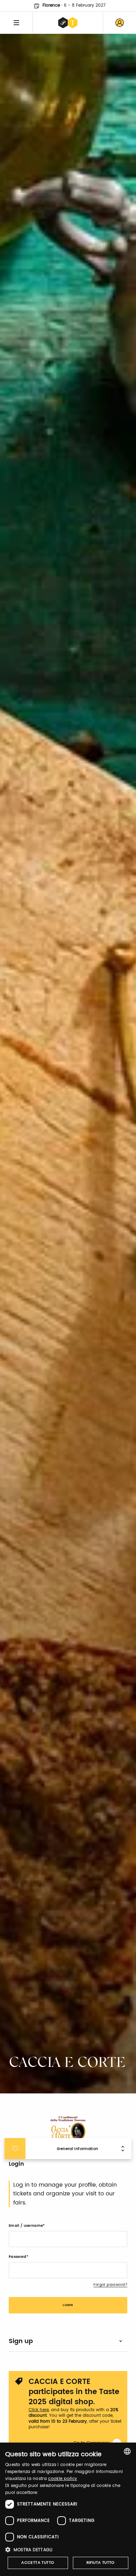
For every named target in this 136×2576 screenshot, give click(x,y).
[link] (120, 23)
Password (18, 2257)
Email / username (26, 2226)
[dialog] (68, 2509)
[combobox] (127, 2451)
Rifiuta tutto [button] (101, 2563)
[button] (68, 2550)
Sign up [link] (21, 2341)
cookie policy (63, 2479)
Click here (39, 2410)
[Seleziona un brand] (68, 23)
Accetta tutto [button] (38, 2563)
